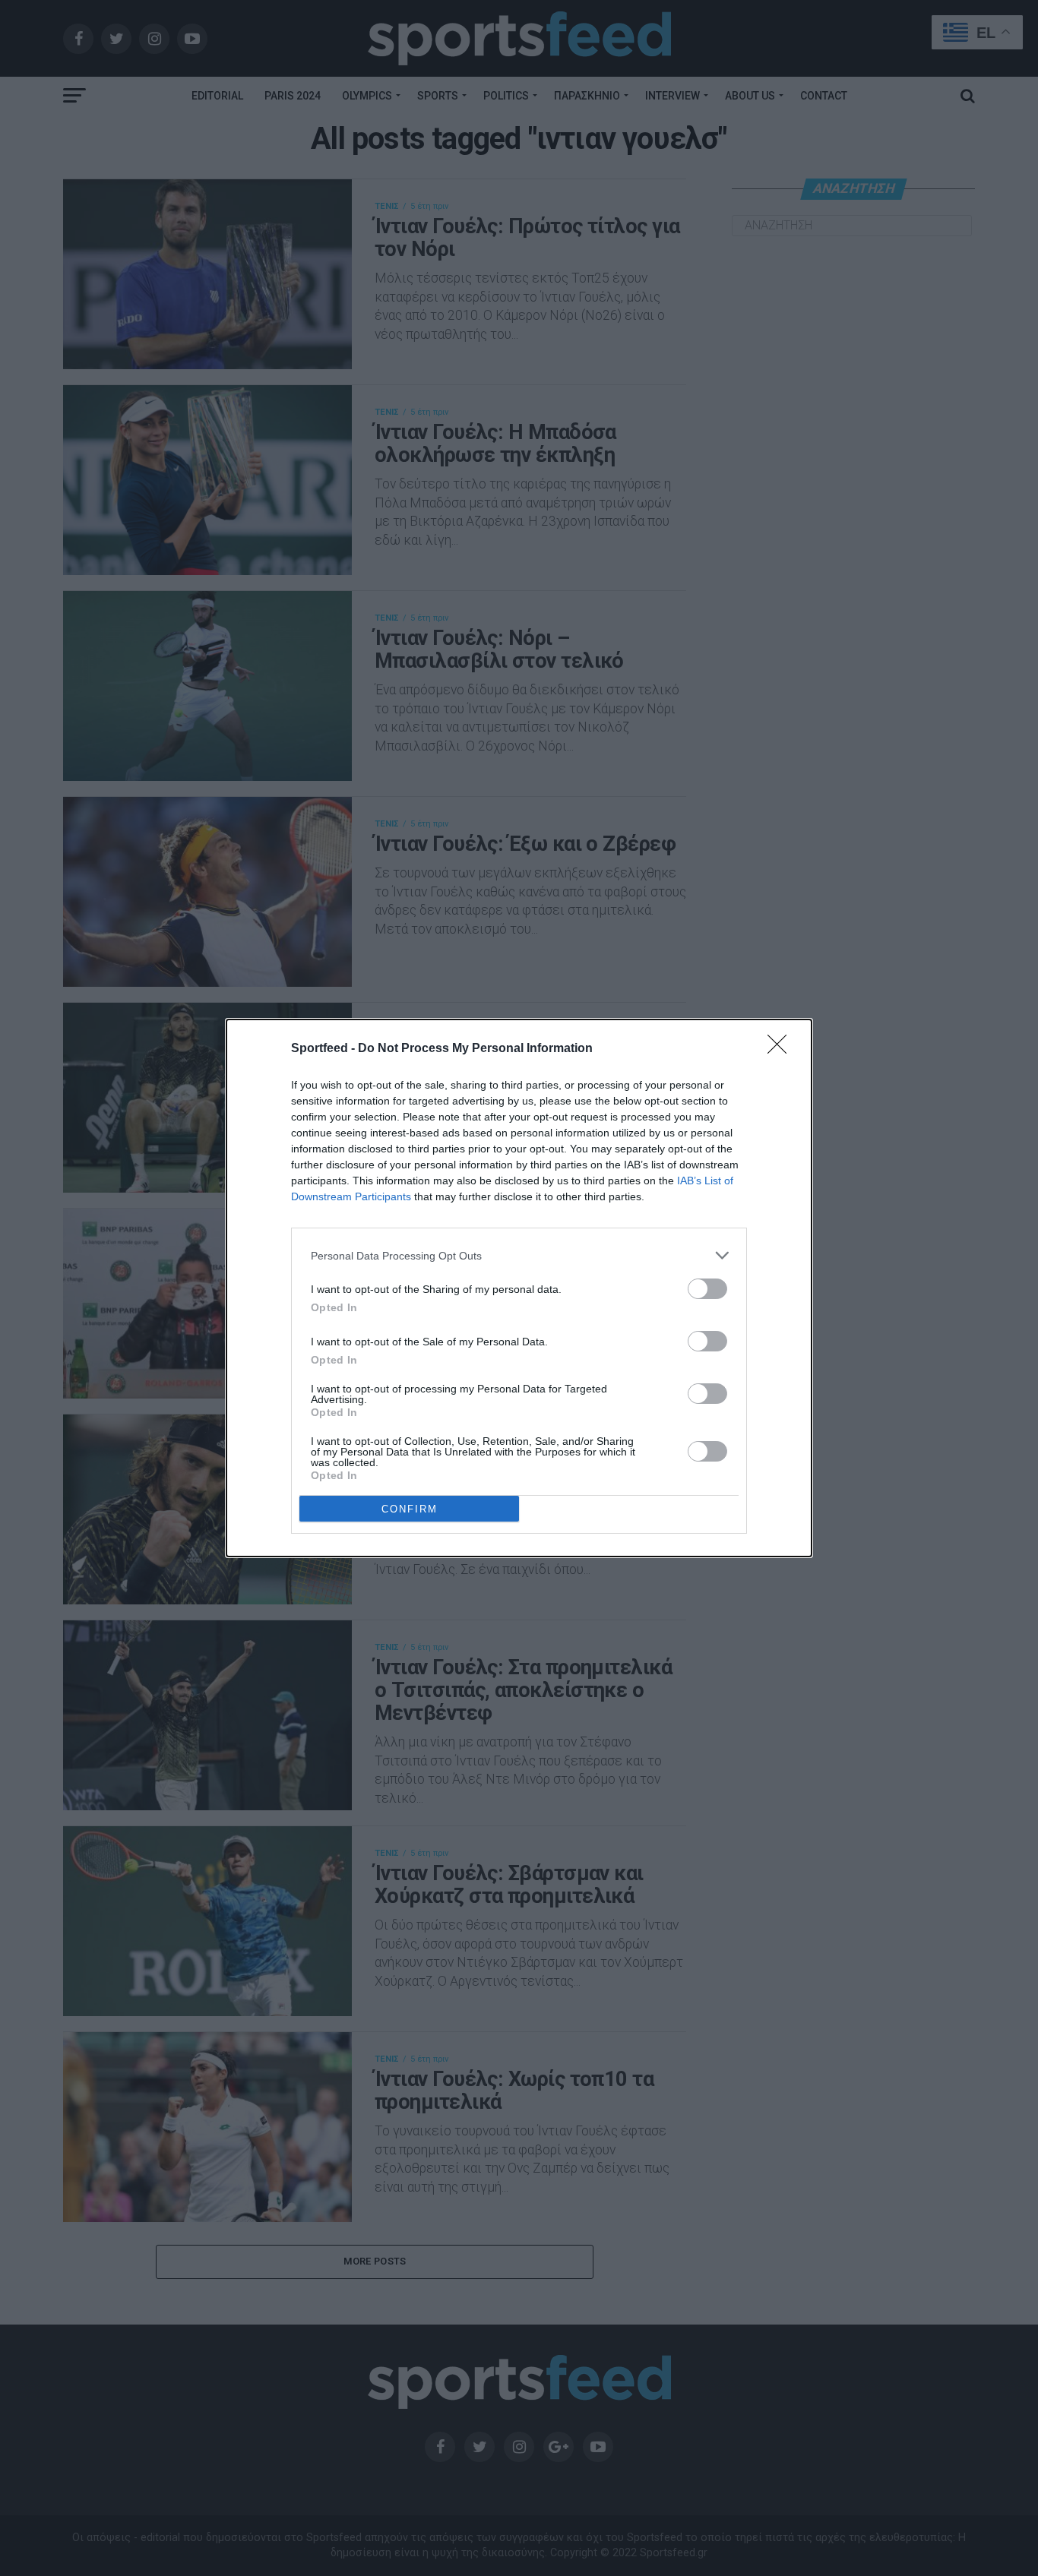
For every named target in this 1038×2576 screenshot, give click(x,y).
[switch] (707, 1289)
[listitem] (519, 1255)
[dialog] (519, 1288)
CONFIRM (410, 1509)
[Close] (782, 1049)
